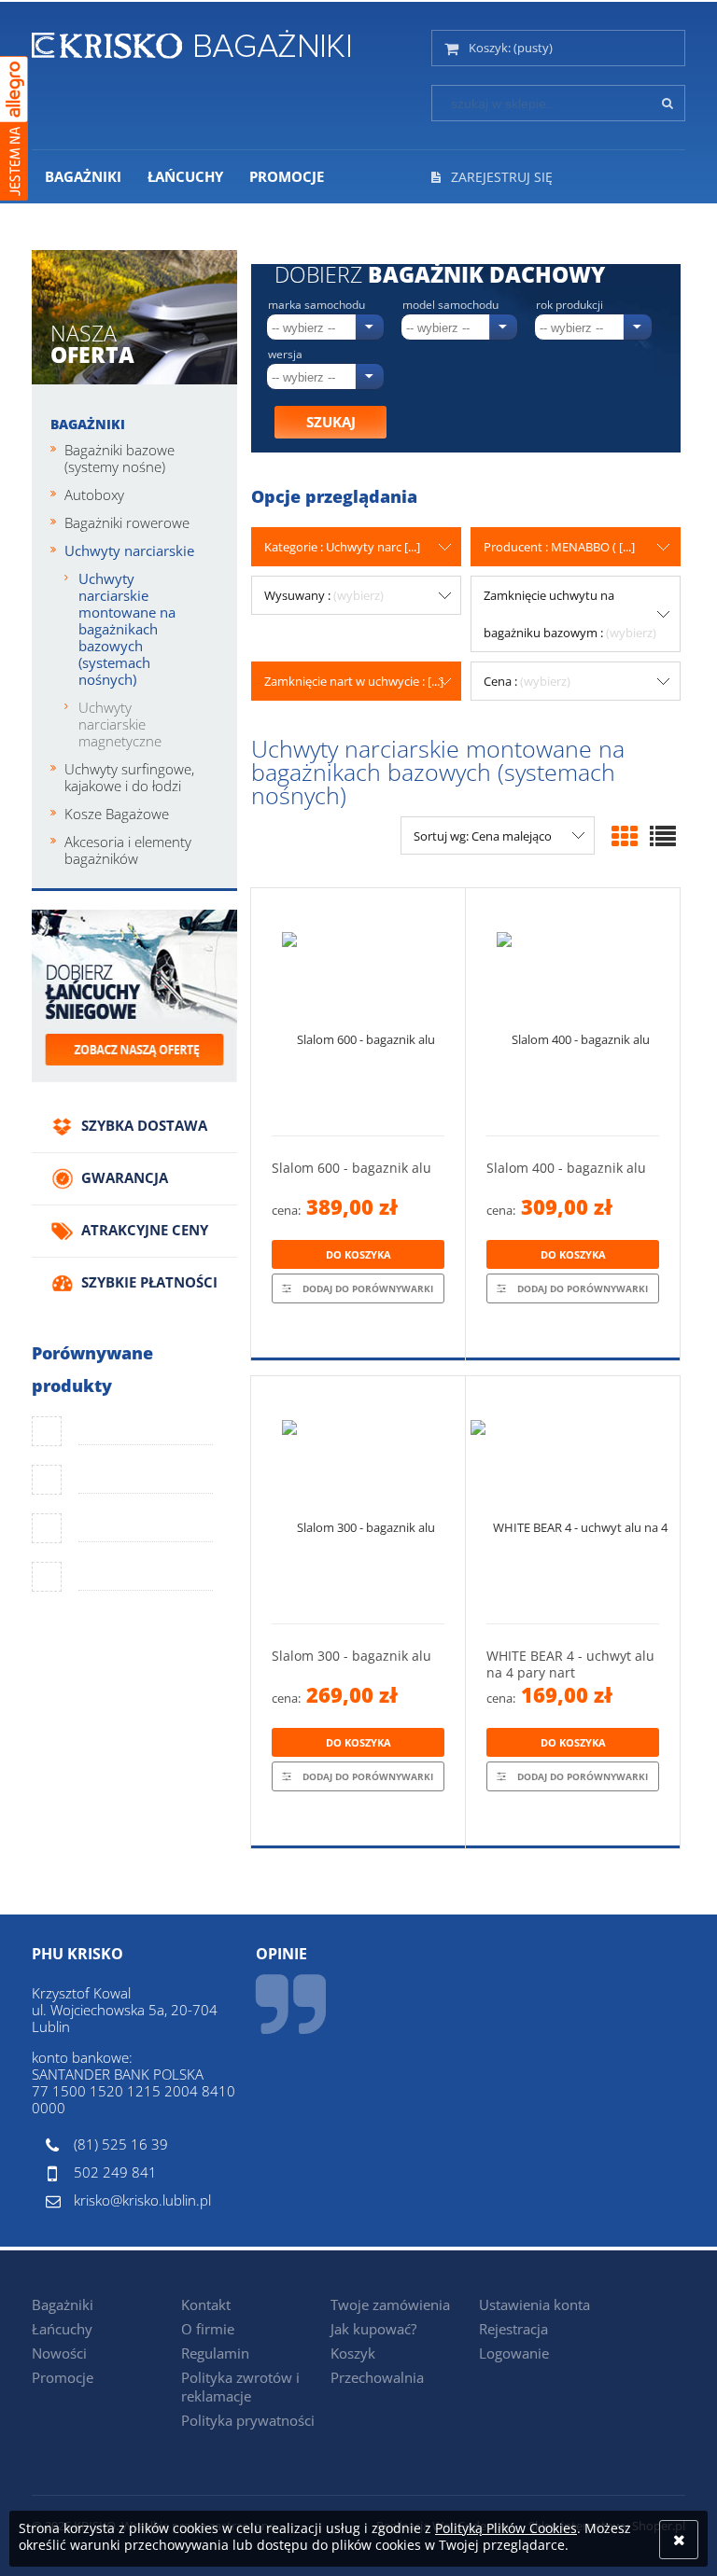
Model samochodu (450, 305)
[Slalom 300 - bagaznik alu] (358, 1500)
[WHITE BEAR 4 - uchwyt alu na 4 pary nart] (573, 1500)
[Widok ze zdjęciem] (625, 836)
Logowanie (514, 2353)
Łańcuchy (62, 2329)
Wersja (285, 355)
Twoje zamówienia (390, 2304)
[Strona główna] (191, 41)
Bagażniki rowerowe (127, 522)
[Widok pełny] (663, 836)
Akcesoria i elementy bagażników (128, 850)
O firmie (208, 2329)
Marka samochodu (316, 305)
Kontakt (206, 2304)
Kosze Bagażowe (117, 814)
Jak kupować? (373, 2329)
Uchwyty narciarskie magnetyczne (120, 724)
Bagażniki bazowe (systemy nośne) (119, 458)
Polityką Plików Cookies (506, 2528)
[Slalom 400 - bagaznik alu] (573, 1012)
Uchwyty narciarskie (129, 550)
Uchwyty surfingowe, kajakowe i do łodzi (129, 777)
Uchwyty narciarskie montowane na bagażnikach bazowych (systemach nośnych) (127, 629)
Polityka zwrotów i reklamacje (240, 2387)
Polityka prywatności (248, 2420)
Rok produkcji (569, 305)
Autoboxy (94, 494)
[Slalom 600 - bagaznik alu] (358, 1012)
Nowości (59, 2353)
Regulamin (215, 2353)
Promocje (63, 2377)
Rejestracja (513, 2329)
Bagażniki (88, 424)
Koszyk (353, 2353)
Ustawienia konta (534, 2304)
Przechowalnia (377, 2377)
